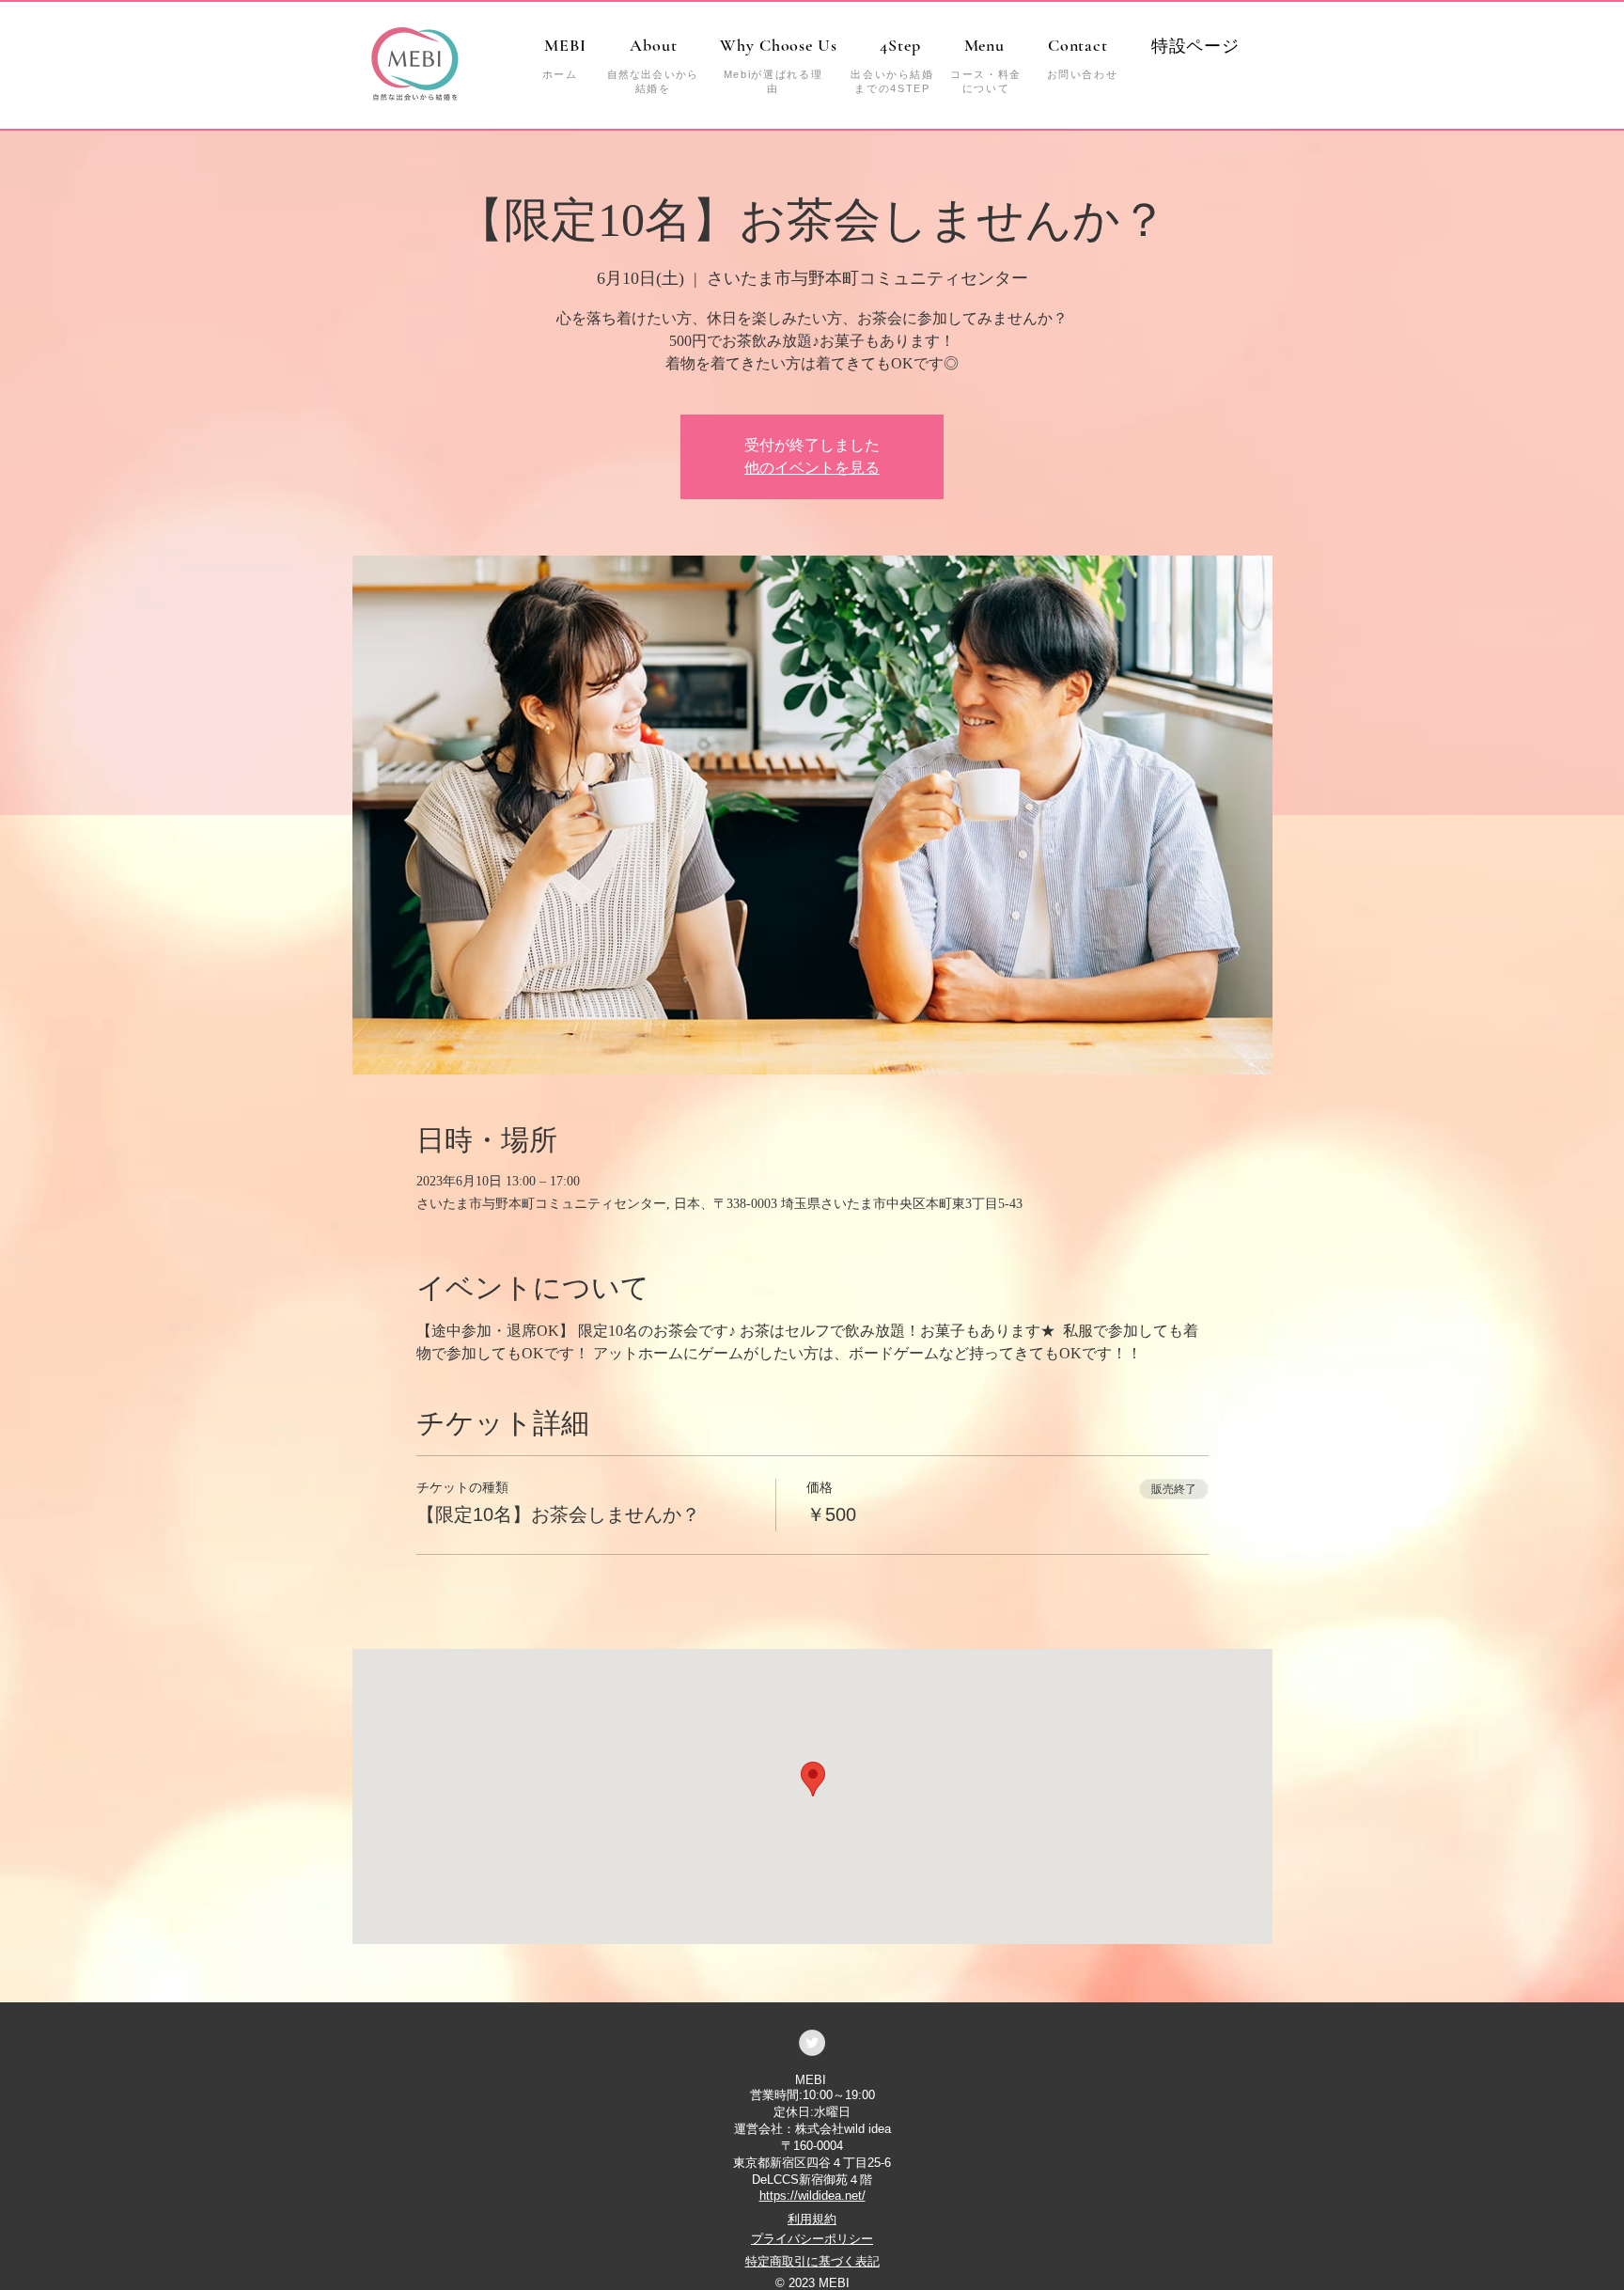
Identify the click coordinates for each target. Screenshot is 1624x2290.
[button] (1195, 46)
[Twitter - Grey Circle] (812, 2043)
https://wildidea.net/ (812, 2196)
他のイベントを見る (812, 468)
